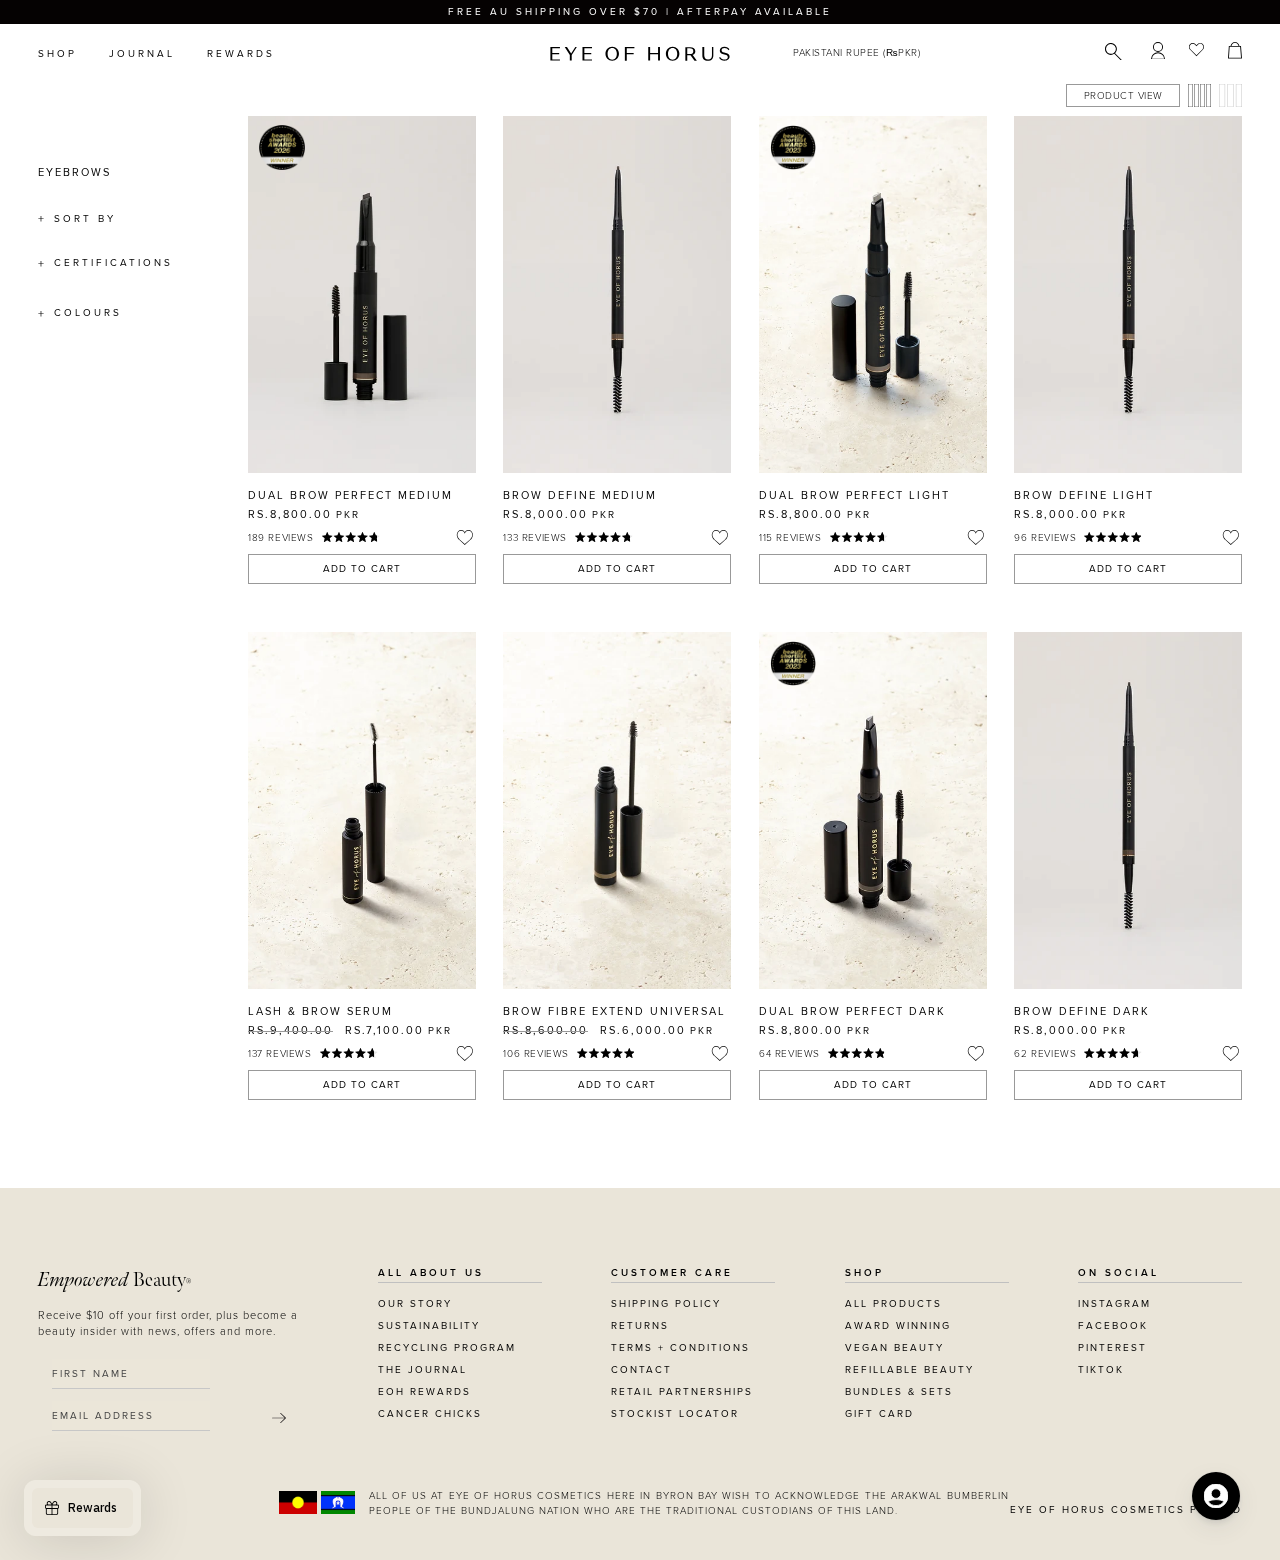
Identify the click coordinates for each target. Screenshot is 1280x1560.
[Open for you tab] (1216, 1496)
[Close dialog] (1012, 526)
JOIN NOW (762, 871)
